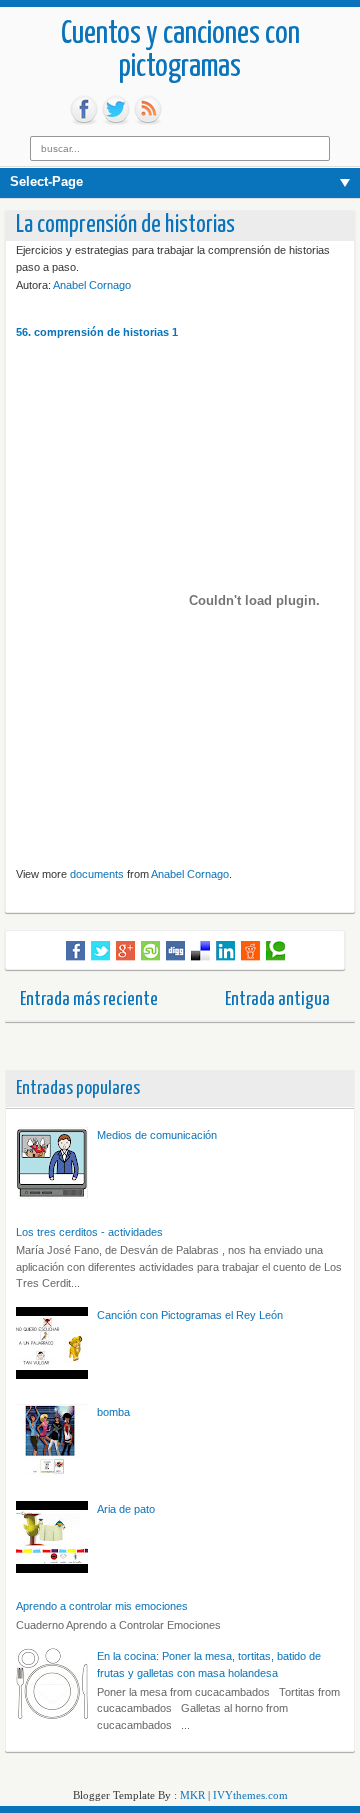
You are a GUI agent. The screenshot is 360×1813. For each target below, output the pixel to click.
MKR (192, 1795)
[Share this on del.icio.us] (200, 951)
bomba (113, 1412)
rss (148, 110)
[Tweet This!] (100, 951)
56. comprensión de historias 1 (97, 332)
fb (84, 110)
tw (116, 110)
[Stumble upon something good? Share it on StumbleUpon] (150, 951)
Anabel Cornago (92, 285)
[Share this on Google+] (125, 951)
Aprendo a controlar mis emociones (102, 1606)
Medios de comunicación (157, 1135)
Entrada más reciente (89, 999)
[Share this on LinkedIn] (225, 951)
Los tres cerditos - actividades (89, 1232)
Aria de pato (126, 1509)
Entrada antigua (277, 999)
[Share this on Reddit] (250, 951)
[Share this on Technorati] (275, 951)
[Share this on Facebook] (75, 951)
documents (97, 874)
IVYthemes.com (250, 1795)
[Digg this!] (175, 951)
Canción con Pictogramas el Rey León (190, 1315)
